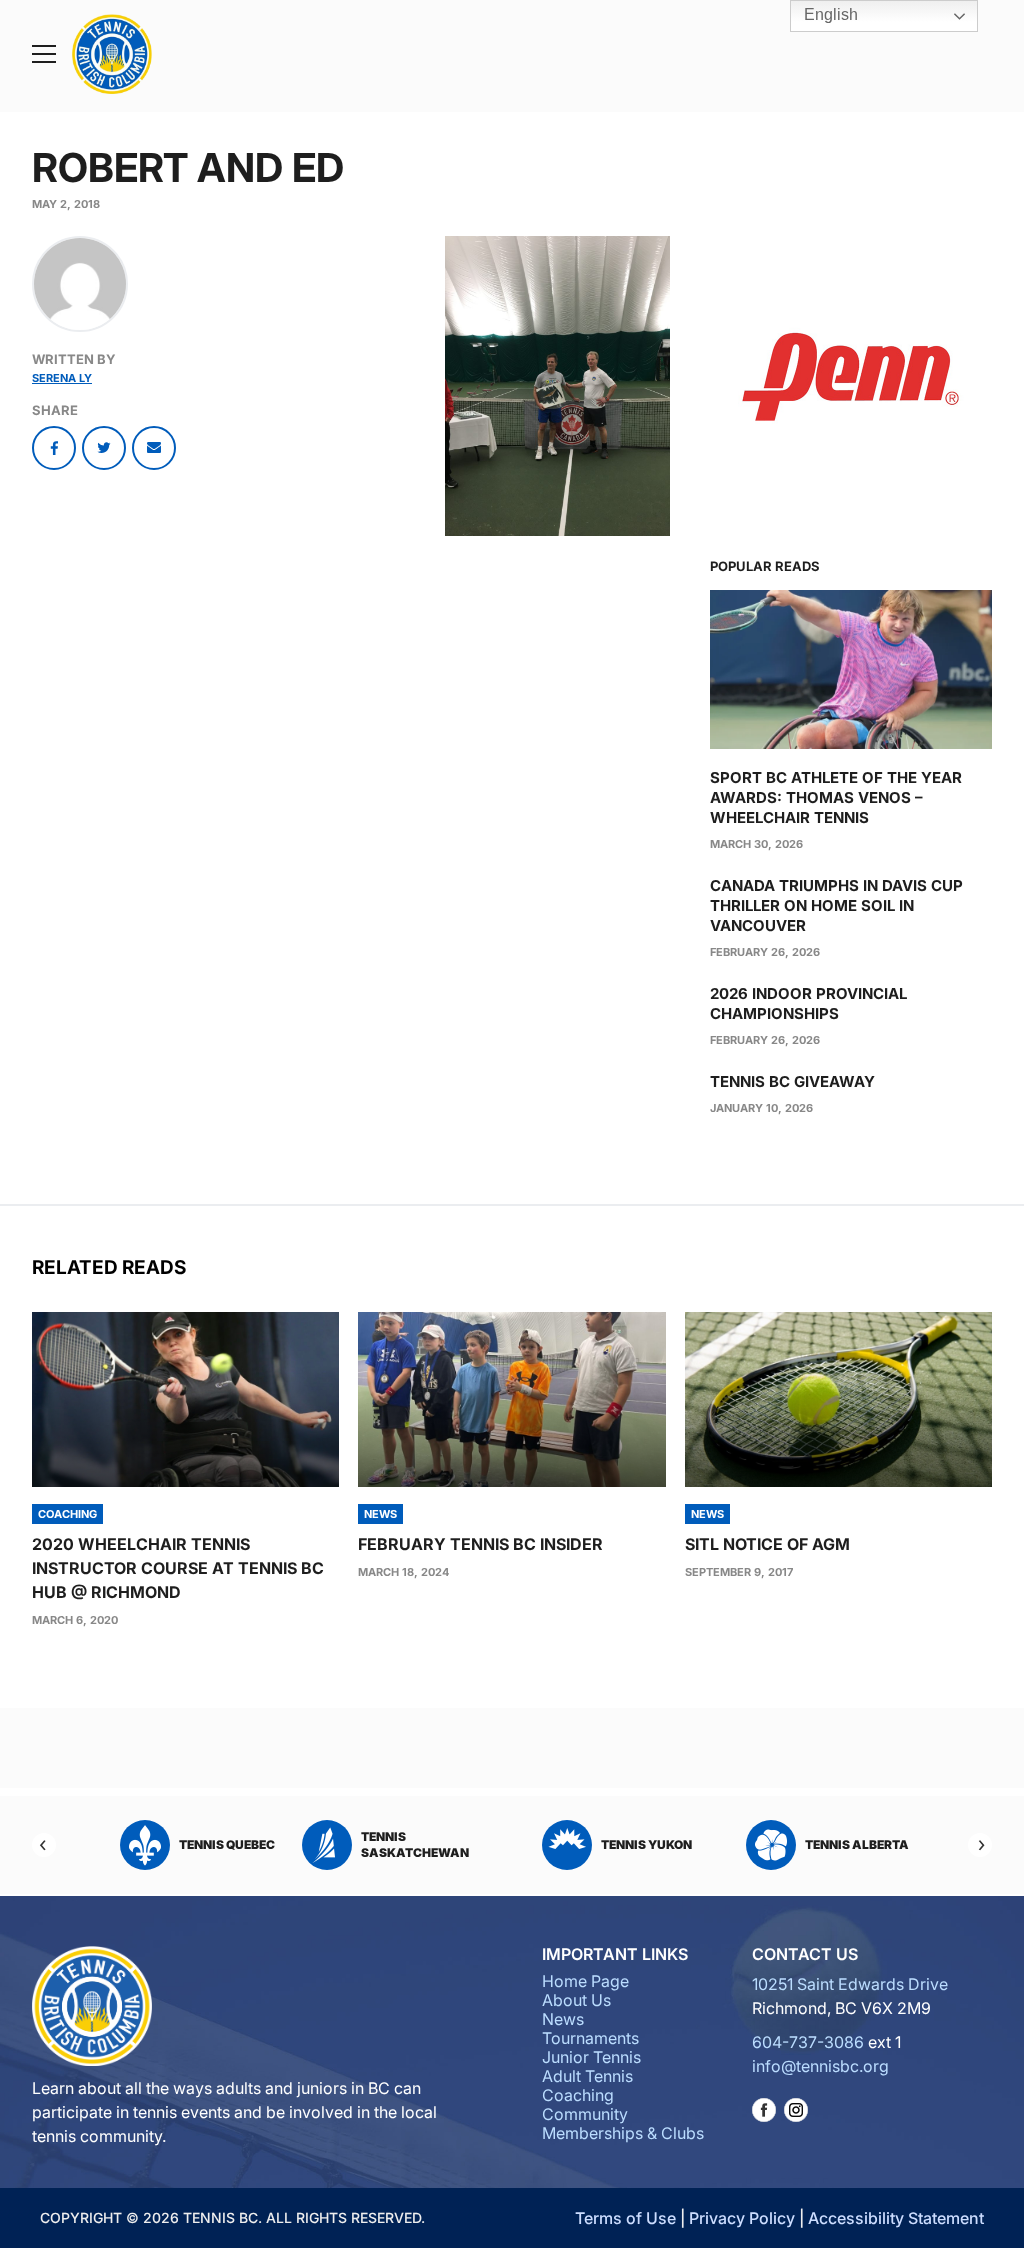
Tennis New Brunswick (611, 1844)
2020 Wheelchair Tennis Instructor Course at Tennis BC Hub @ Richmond (178, 1568)
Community (585, 2114)
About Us (576, 2000)
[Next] (980, 1845)
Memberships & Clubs (623, 2133)
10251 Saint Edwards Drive (850, 1984)
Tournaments (590, 2038)
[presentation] (185, 1399)
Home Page (585, 1981)
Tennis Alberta (229, 1844)
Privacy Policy (742, 2218)
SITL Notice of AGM (767, 1544)
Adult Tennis (587, 2076)
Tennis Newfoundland (836, 1844)
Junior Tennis (591, 2057)
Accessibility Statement (896, 2218)
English (829, 14)
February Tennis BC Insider (480, 1544)
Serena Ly (62, 378)
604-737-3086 (808, 2042)
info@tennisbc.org (820, 2066)
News (563, 2019)
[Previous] (44, 1845)
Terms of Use (625, 2218)
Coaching (578, 2095)
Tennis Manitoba (439, 1844)
